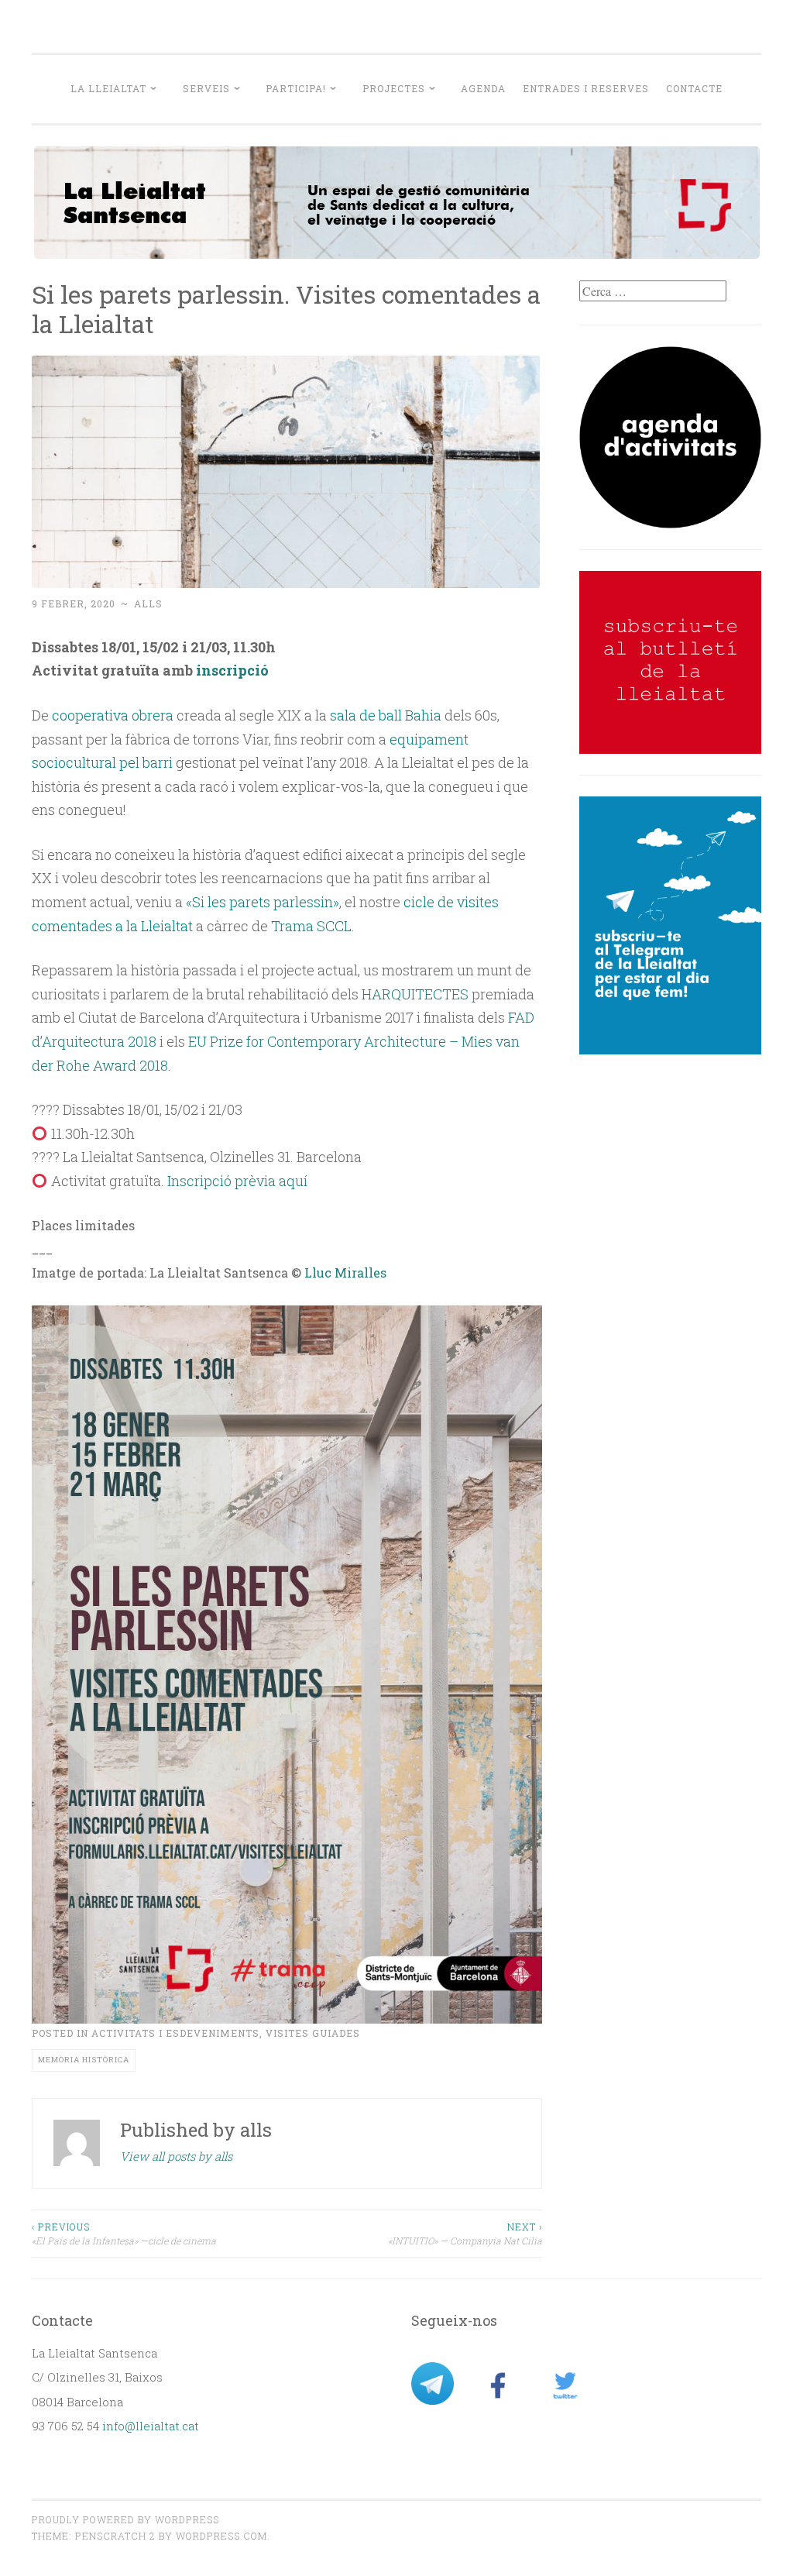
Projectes (394, 88)
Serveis (206, 88)
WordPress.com (221, 2536)
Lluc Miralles (345, 1273)
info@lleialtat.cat (151, 2426)
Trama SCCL (311, 926)
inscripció (232, 670)
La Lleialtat (108, 88)
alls (148, 604)
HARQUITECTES (415, 994)
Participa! (296, 88)
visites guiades (313, 2033)
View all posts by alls (176, 2156)
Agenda (483, 88)
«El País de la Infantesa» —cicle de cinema (124, 2234)
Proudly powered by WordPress (125, 2519)
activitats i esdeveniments (175, 2033)
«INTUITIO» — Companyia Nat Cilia (465, 2234)
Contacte (694, 88)
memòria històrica (84, 2060)
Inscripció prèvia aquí (237, 1181)
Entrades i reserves (586, 88)
